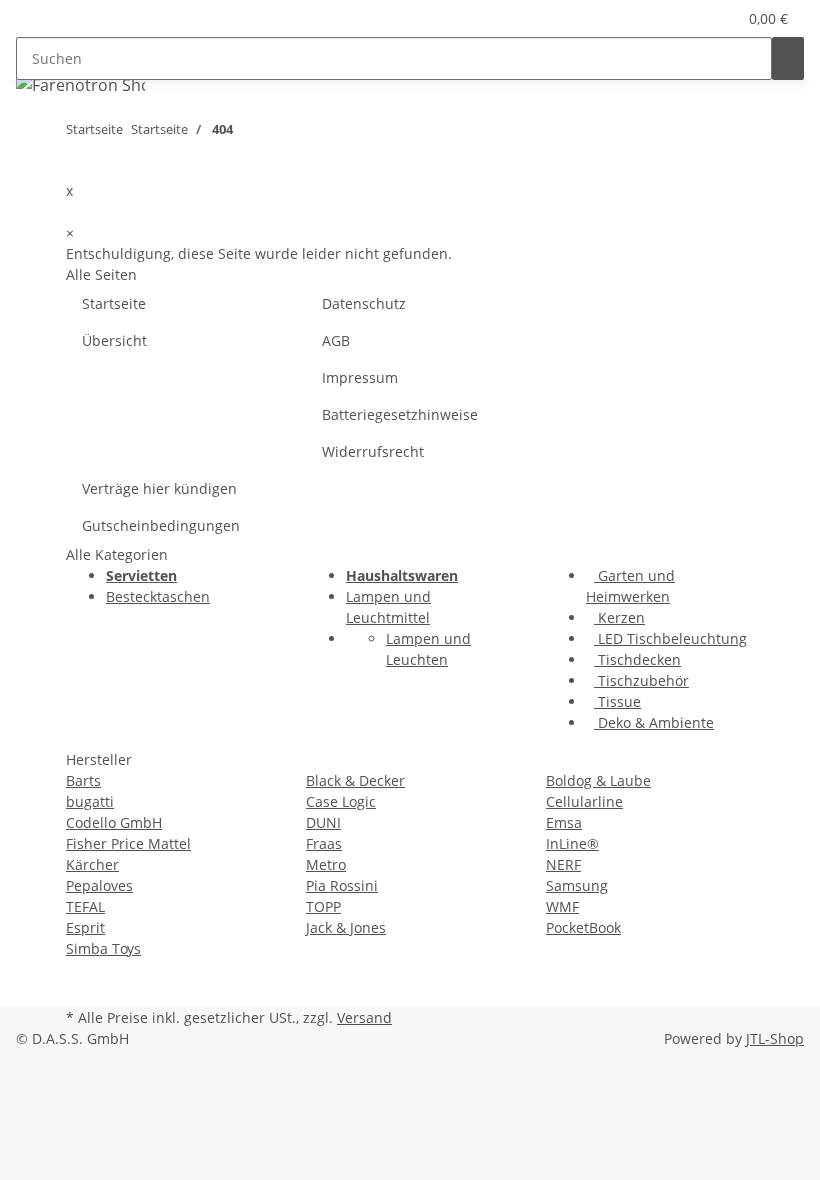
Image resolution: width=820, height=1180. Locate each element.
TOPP (323, 906)
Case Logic (341, 801)
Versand (364, 1017)
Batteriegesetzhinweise (400, 414)
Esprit (85, 927)
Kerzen (619, 617)
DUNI (323, 822)
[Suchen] (788, 58)
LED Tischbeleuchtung (670, 638)
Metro (326, 864)
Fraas (324, 843)
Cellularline (584, 801)
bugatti (90, 801)
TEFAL (85, 906)
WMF (562, 906)
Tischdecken (637, 659)
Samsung (577, 885)
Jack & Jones (346, 927)
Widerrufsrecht (373, 451)
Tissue (617, 701)
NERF (563, 864)
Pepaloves (99, 885)
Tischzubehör (641, 680)
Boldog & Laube (598, 780)
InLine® (572, 843)
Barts (83, 780)
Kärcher (92, 864)
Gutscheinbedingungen (161, 525)
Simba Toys (103, 948)
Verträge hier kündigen (159, 488)
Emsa (564, 822)
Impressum (360, 377)
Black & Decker (355, 780)
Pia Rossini (342, 885)
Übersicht (114, 340)
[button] (681, 18)
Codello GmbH (114, 822)
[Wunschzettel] (713, 18)
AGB (336, 340)
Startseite (114, 303)
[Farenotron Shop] (80, 84)
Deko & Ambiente (654, 722)
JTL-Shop (775, 1038)
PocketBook (583, 927)
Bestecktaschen (158, 596)
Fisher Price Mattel (128, 843)
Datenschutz (364, 303)
